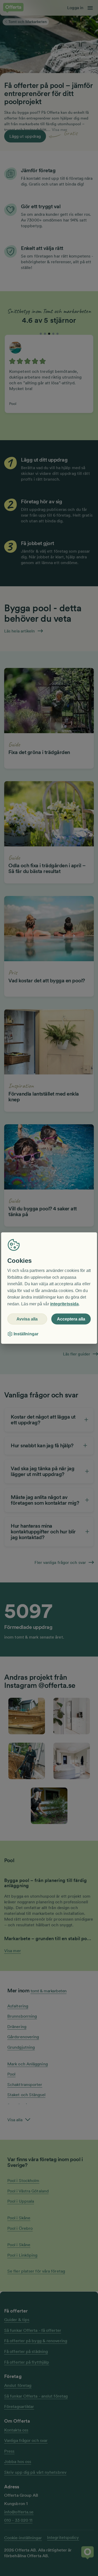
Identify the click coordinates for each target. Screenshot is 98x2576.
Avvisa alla (27, 1319)
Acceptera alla (71, 1319)
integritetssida (64, 1304)
